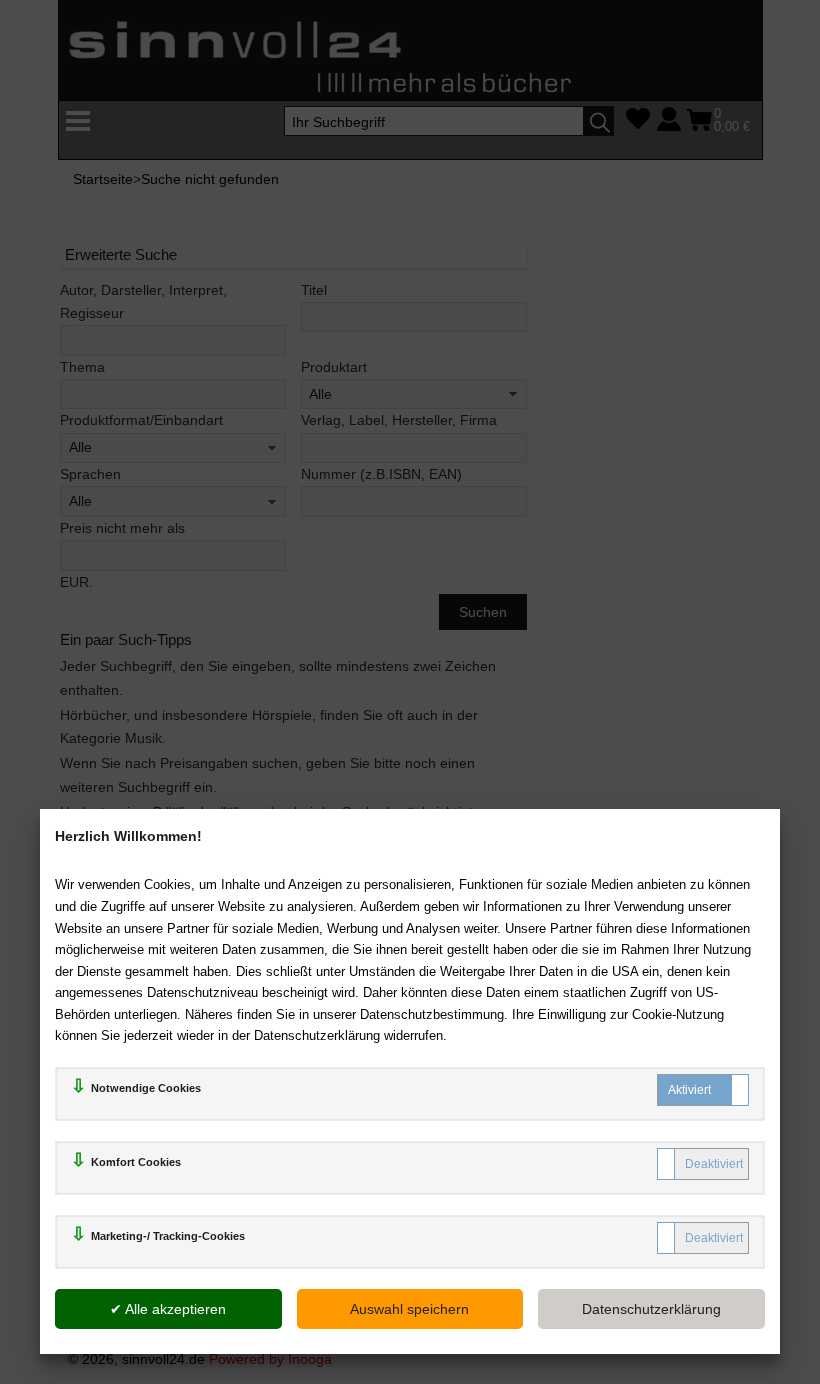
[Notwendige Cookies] (703, 1090)
